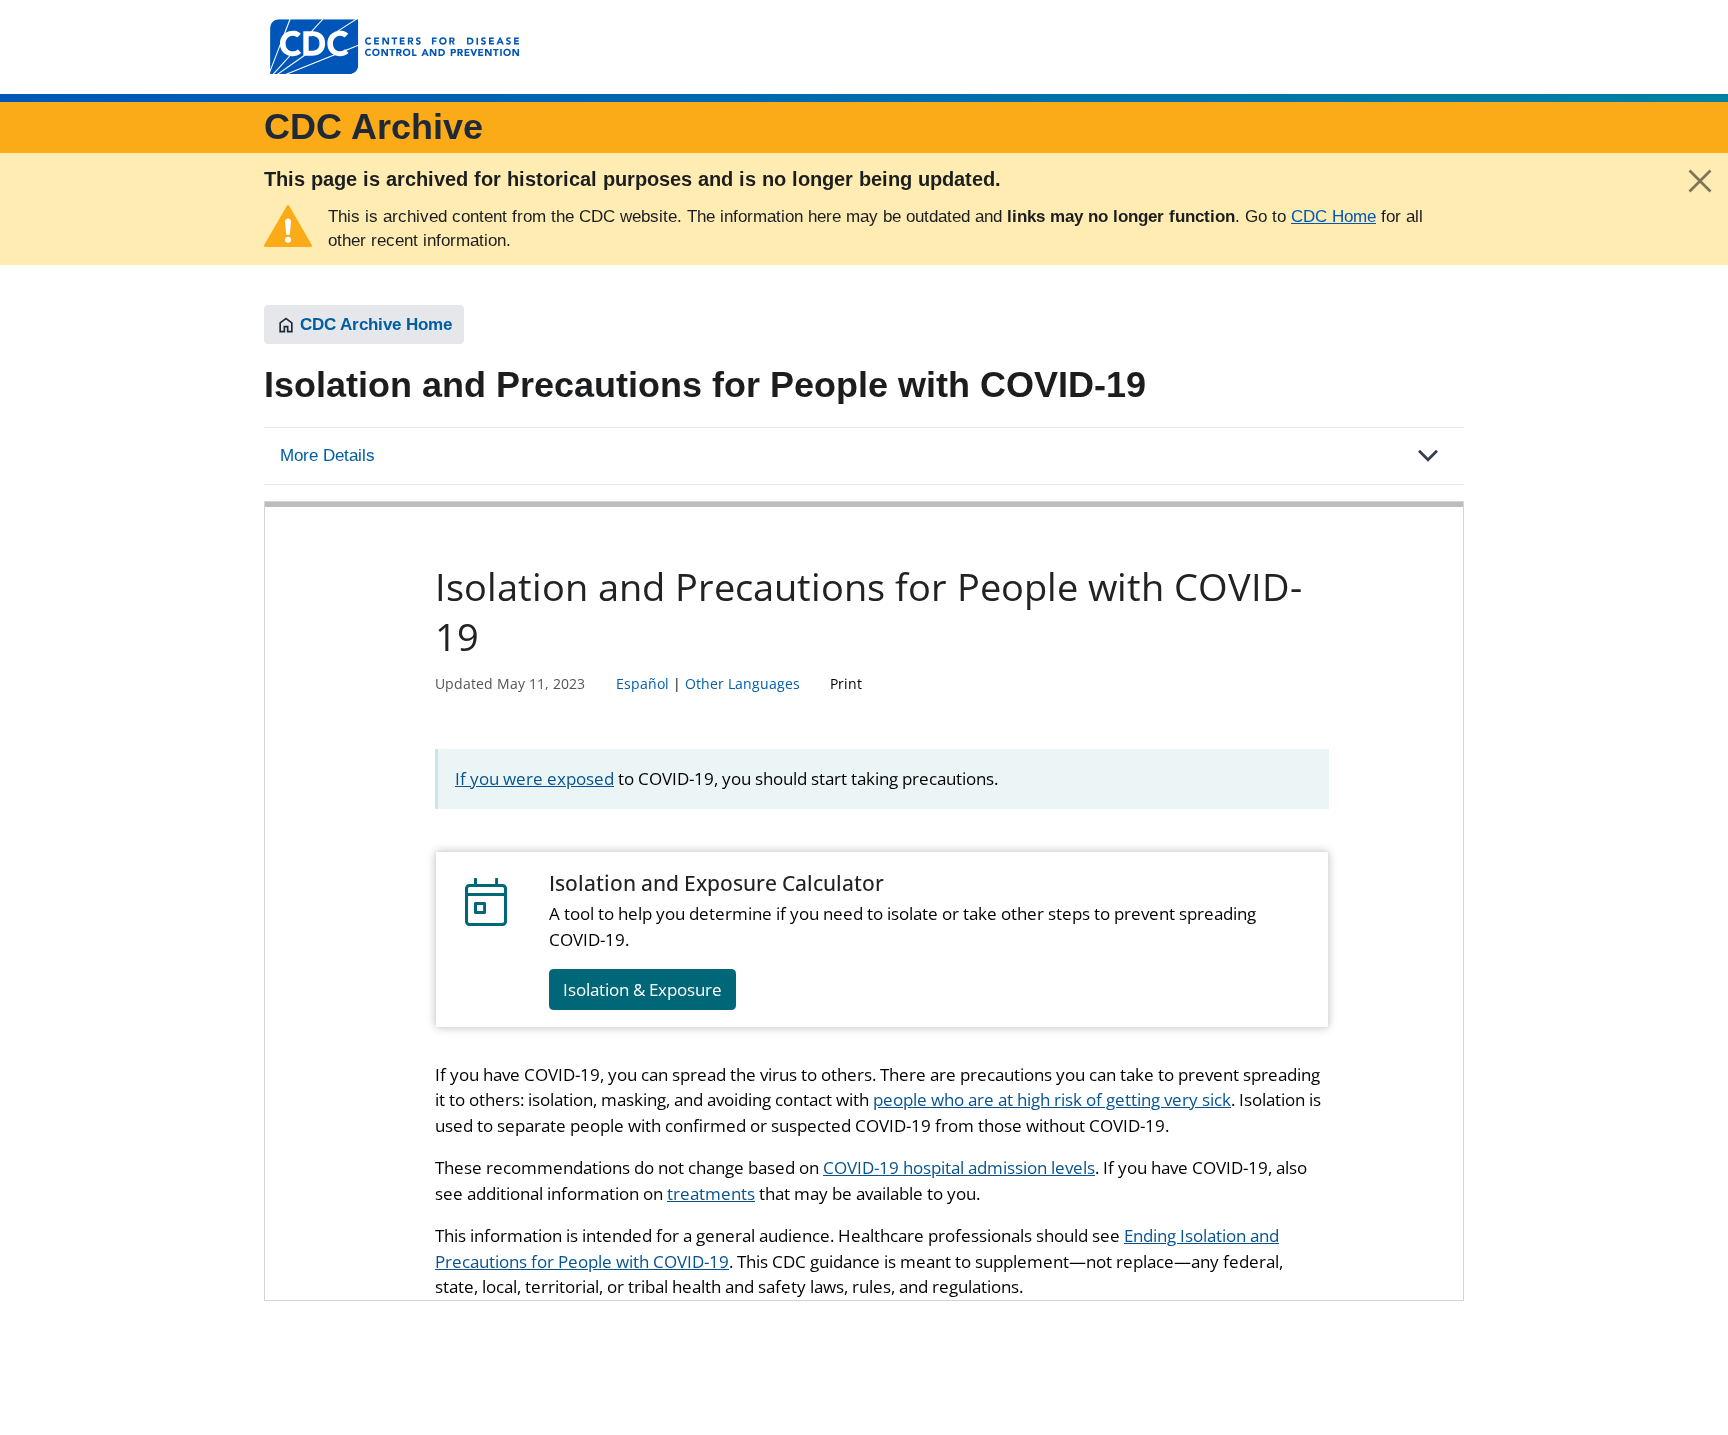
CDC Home (1333, 216)
